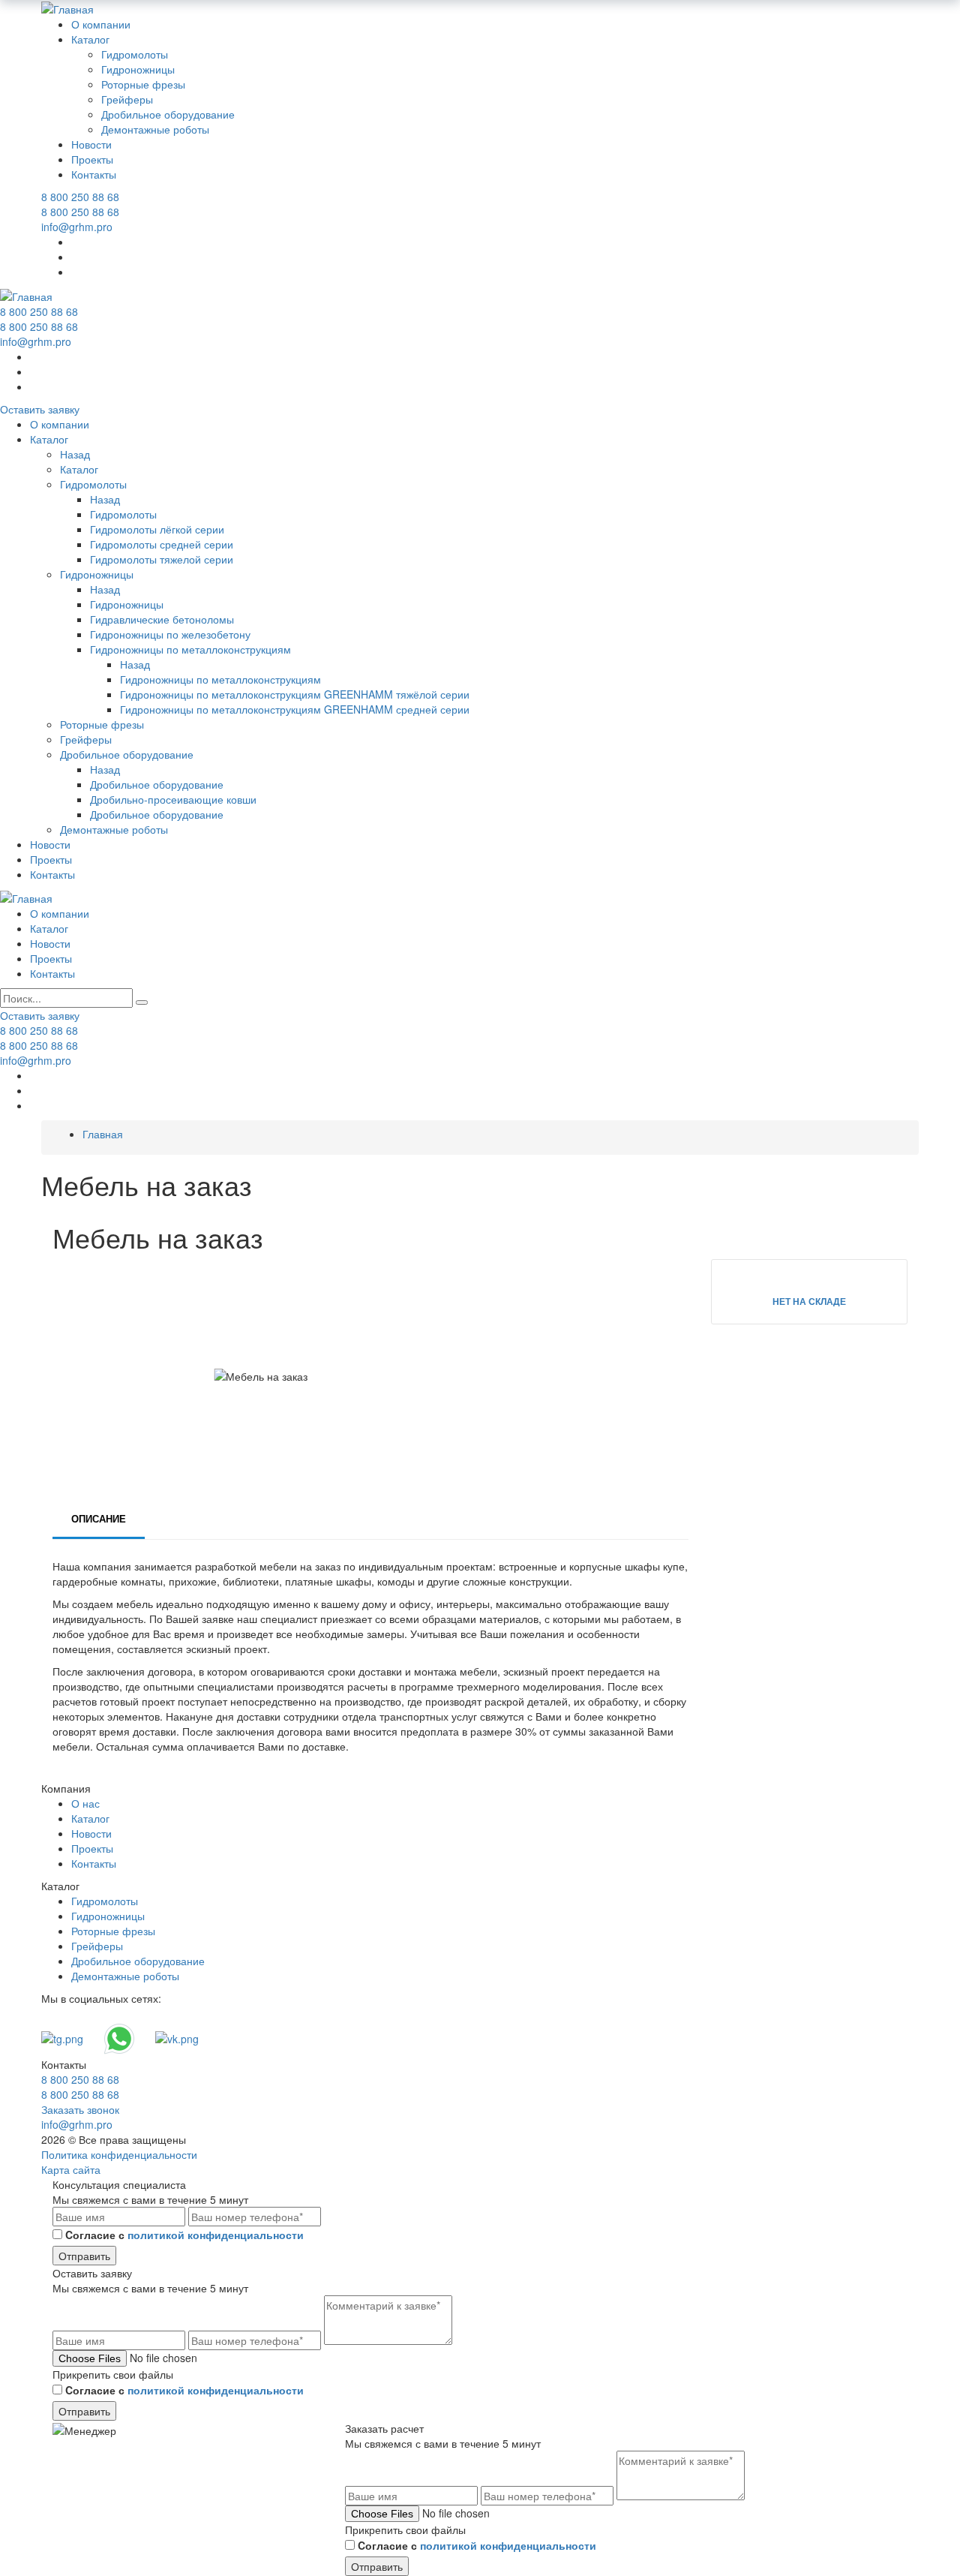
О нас (85, 1803)
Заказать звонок (80, 2109)
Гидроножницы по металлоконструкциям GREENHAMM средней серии (295, 709)
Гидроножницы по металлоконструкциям (190, 649)
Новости (91, 144)
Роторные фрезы (143, 84)
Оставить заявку (40, 409)
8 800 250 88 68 (80, 197)
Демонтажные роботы (155, 129)
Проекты (92, 159)
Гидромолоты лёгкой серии (157, 529)
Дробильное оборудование (168, 114)
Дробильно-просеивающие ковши (173, 799)
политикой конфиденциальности (216, 2235)
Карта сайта (71, 2169)
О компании (101, 24)
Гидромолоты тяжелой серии (162, 559)
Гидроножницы (138, 69)
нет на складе (809, 1301)
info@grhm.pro (77, 227)
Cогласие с (184, 2235)
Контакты (94, 174)
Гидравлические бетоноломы (162, 619)
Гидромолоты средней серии (162, 544)
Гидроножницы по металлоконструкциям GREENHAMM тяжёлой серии (295, 694)
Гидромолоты (135, 54)
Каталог (90, 39)
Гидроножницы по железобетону (170, 634)
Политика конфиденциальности (119, 2154)
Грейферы (127, 99)
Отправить (84, 2256)
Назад (75, 454)
